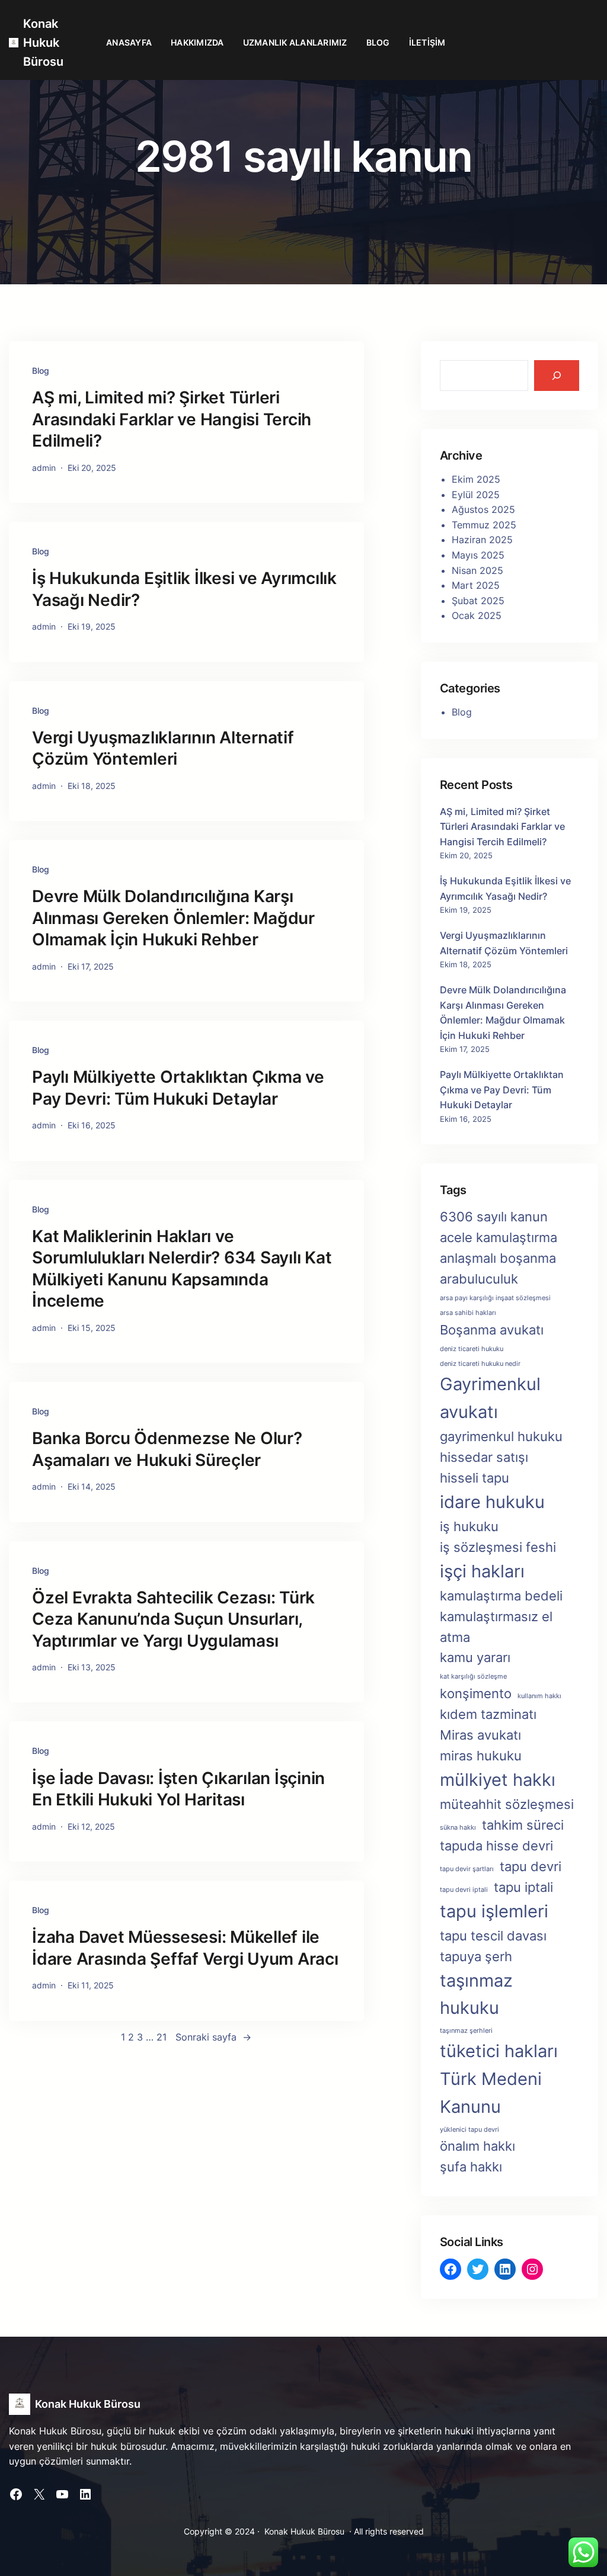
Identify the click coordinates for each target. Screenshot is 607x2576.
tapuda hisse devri (496, 1846)
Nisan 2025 (477, 570)
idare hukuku (492, 1502)
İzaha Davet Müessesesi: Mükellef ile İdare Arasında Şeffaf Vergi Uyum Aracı (185, 1948)
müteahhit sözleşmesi (507, 1804)
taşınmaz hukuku (476, 1994)
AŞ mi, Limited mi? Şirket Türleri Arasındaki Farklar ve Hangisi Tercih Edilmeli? (172, 419)
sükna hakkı (458, 1828)
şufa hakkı (471, 2167)
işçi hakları (482, 1571)
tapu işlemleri (494, 1911)
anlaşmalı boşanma (498, 1258)
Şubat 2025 (478, 601)
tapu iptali (523, 1887)
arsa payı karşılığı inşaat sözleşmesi (495, 1298)
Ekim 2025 (476, 479)
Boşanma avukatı (492, 1330)
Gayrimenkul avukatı (490, 1398)
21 (162, 2037)
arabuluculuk (479, 1279)
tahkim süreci (523, 1825)
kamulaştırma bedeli (501, 1596)
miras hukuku (481, 1756)
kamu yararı (475, 1657)
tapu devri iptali (464, 1890)
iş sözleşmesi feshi (498, 1547)
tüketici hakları (499, 2051)
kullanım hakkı (539, 1696)
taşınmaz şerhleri (466, 2031)
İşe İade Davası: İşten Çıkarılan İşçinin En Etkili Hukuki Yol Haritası (178, 1789)
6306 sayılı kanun (494, 1217)
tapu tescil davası (493, 1936)
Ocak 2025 (477, 615)
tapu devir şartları (467, 1869)
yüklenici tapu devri (469, 2130)
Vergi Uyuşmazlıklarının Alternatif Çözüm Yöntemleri (163, 748)
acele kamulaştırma (499, 1237)
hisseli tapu (475, 1478)
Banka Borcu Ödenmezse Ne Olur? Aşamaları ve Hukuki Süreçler (167, 1449)
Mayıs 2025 (478, 555)
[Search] (557, 376)
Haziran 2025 (482, 540)
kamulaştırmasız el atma (496, 1627)
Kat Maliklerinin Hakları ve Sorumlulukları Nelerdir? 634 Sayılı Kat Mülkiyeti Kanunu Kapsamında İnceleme (182, 1268)
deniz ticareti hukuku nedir (480, 1364)
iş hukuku (469, 1526)
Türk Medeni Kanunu (491, 2093)
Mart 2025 (476, 585)
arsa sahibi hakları (468, 1313)
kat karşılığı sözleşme (473, 1677)
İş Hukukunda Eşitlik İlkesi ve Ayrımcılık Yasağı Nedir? (184, 589)
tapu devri (531, 1866)
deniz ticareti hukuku (472, 1349)
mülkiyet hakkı (498, 1780)
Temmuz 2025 (484, 525)
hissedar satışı (484, 1457)
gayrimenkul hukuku (501, 1436)
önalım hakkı (477, 2146)
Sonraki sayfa (213, 2037)
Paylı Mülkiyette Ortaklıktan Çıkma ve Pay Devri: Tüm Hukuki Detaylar (178, 1087)
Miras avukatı (480, 1735)
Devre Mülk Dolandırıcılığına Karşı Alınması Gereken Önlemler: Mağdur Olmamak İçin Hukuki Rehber (173, 918)
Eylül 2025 (476, 495)
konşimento (476, 1693)
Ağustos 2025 (483, 509)
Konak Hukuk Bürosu (43, 43)
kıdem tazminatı (488, 1714)
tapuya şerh (476, 1956)
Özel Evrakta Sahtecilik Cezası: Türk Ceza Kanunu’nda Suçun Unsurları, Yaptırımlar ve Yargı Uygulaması (173, 1619)
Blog (41, 370)
